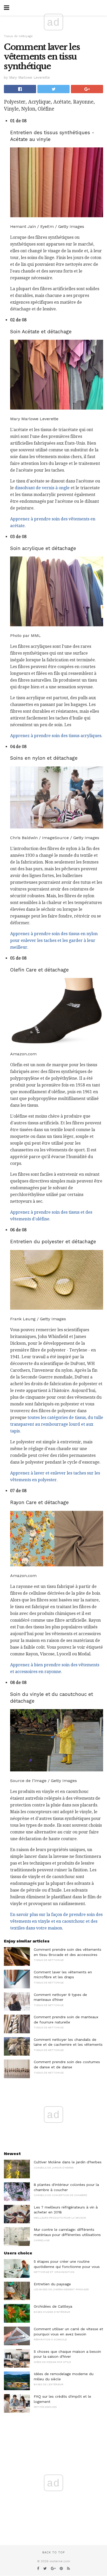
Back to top (53, 2553)
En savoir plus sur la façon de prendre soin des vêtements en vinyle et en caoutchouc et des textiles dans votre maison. (56, 1921)
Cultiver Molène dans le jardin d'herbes (68, 2162)
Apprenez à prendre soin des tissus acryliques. (56, 736)
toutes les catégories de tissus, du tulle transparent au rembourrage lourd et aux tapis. (57, 1424)
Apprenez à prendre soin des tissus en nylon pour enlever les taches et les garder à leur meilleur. (54, 940)
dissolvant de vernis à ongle (42, 488)
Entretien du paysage (52, 2284)
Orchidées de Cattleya (53, 2306)
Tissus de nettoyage (18, 36)
